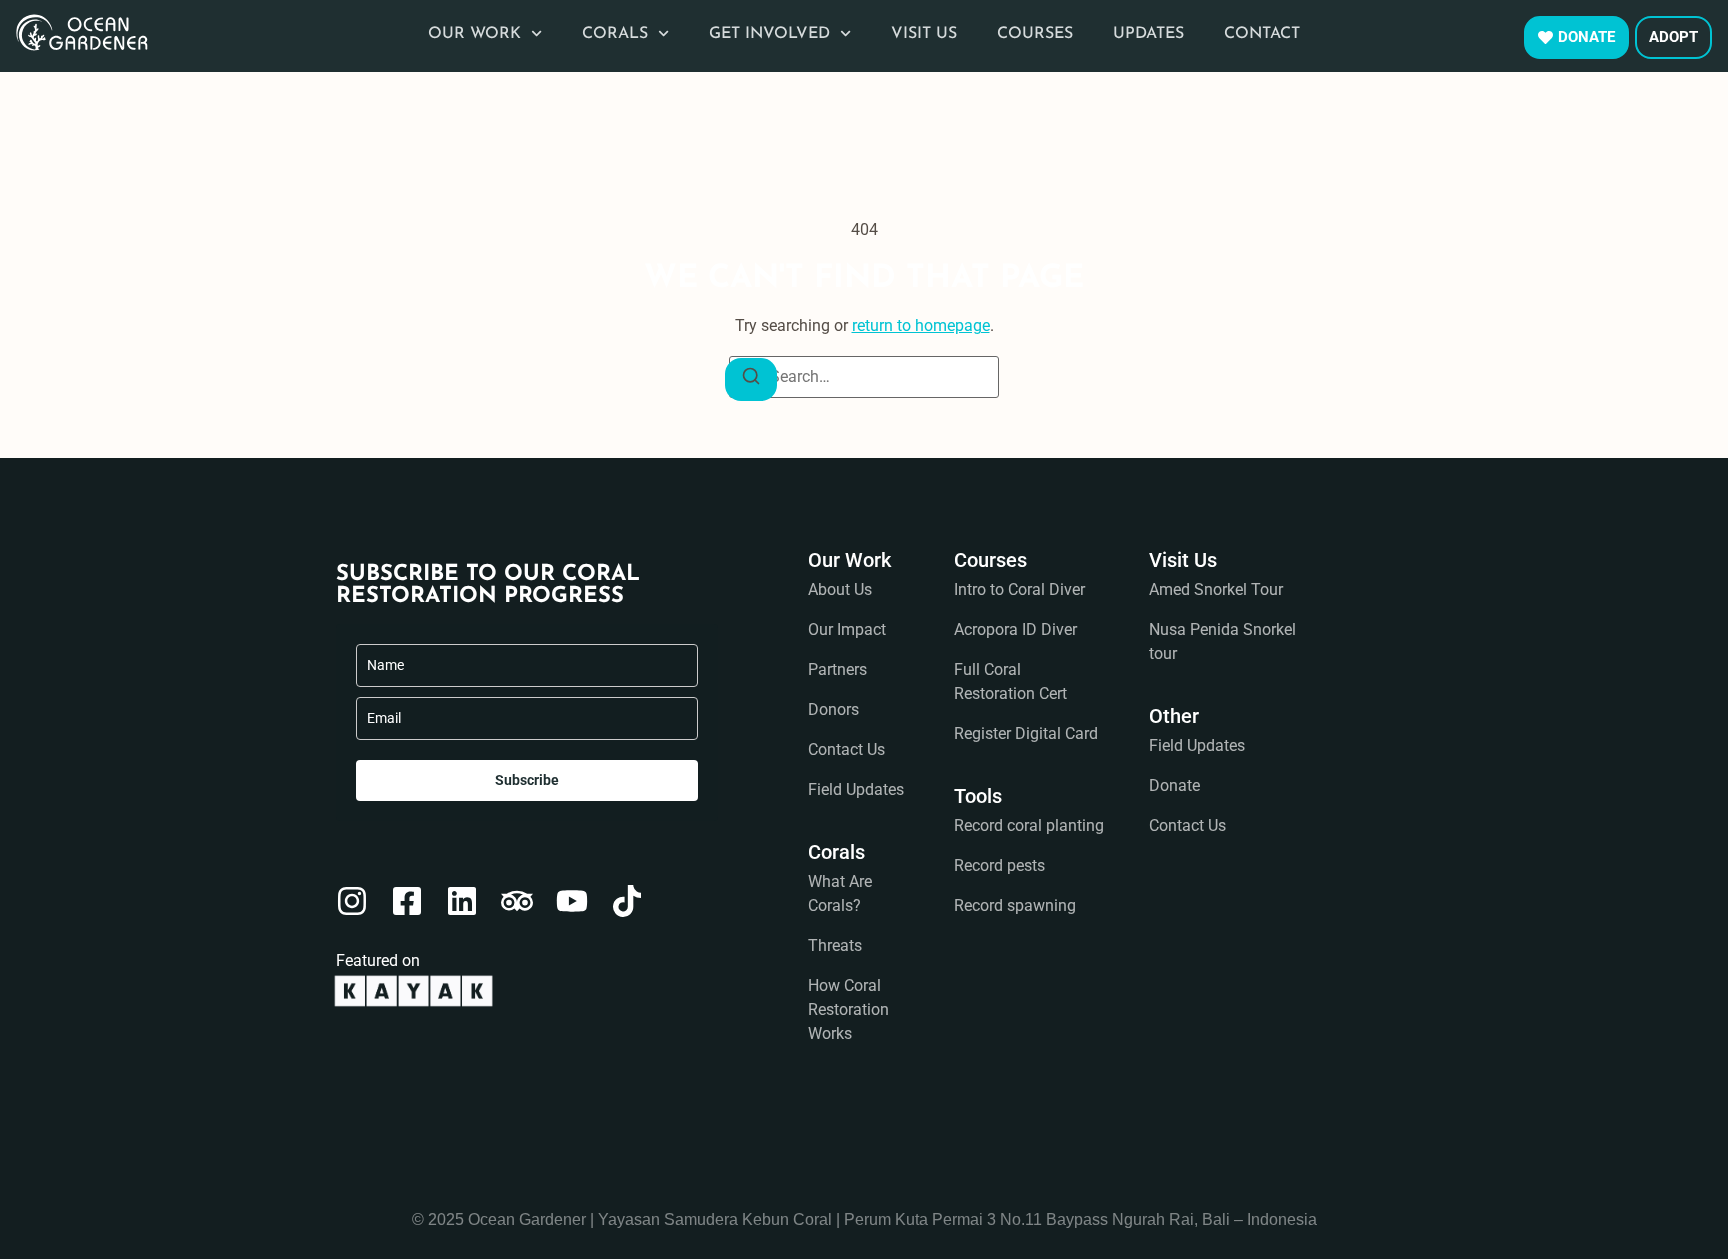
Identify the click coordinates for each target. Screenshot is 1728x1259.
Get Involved (769, 34)
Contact (1262, 34)
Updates (1148, 34)
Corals (615, 34)
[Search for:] (864, 377)
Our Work (474, 34)
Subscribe (527, 780)
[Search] (751, 379)
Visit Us (924, 34)
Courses (1035, 34)
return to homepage (921, 325)
